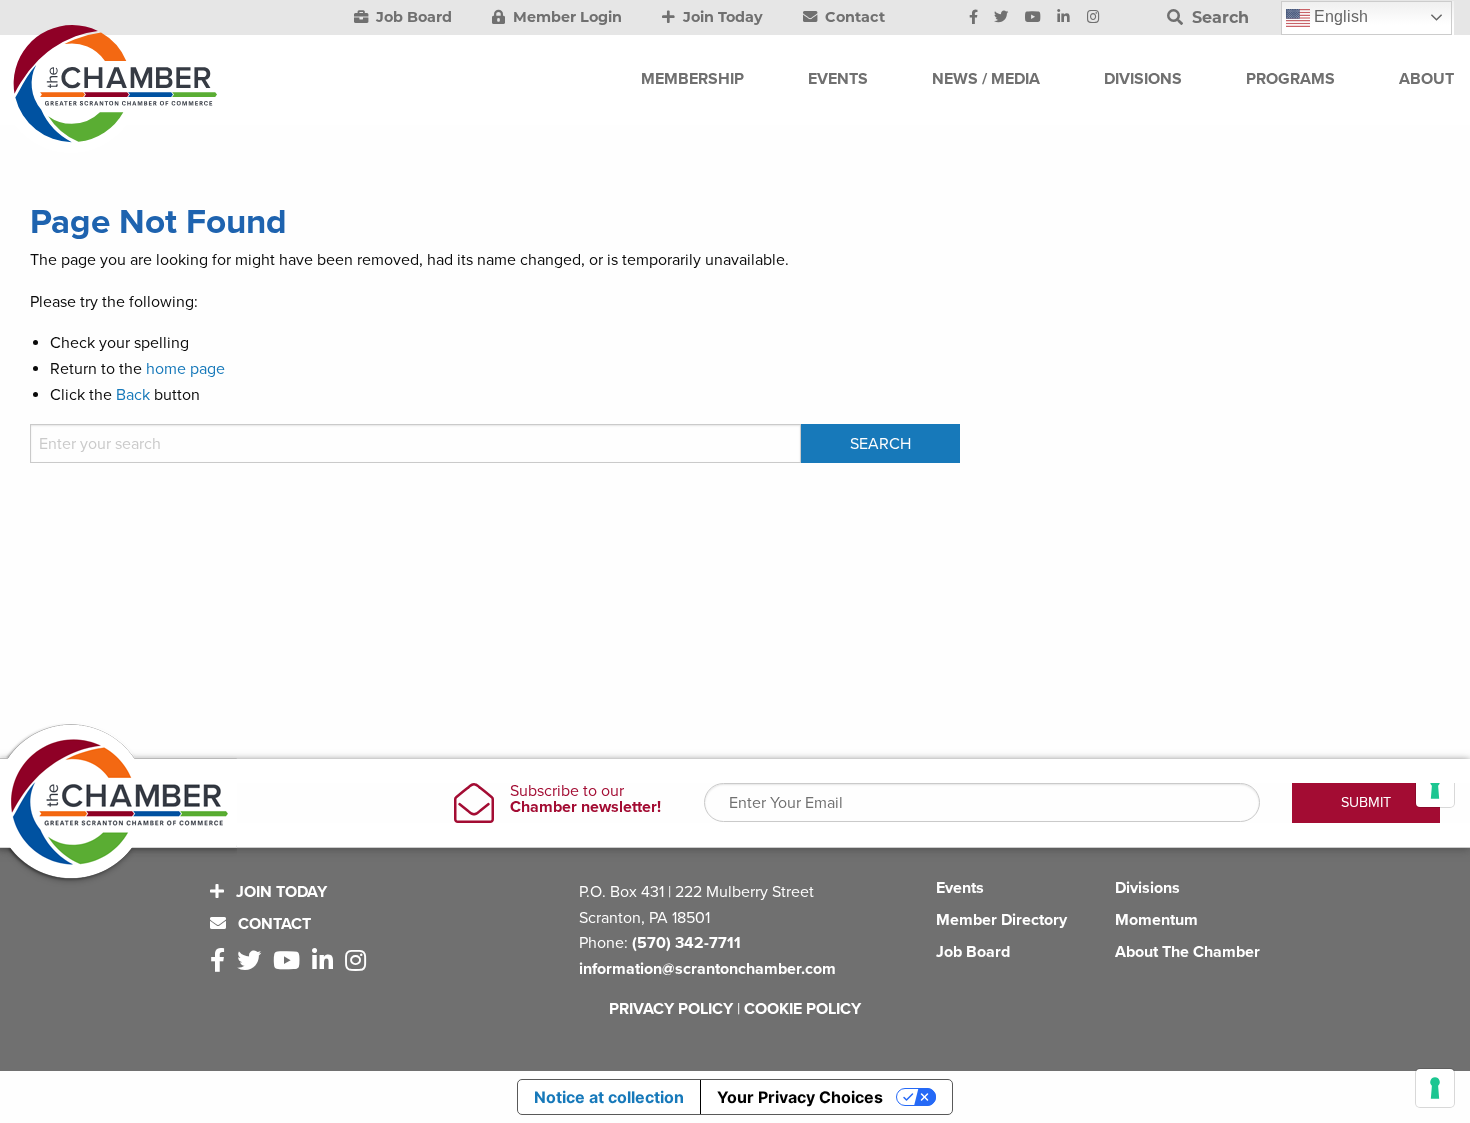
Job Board (412, 17)
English (1339, 16)
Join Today (721, 17)
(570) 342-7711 (686, 943)
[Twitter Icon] (1001, 18)
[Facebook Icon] (973, 18)
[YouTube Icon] (1033, 18)
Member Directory (1001, 920)
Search (1218, 17)
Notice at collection (609, 1097)
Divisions (1147, 888)
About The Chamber (1187, 952)
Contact (853, 17)
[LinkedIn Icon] (1063, 18)
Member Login (565, 17)
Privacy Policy (671, 1009)
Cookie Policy (802, 1009)
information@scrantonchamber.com (707, 969)
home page (185, 369)
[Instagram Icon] (1093, 18)
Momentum (1156, 920)
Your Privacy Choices (800, 1097)
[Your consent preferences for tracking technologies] (1435, 1088)
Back (133, 395)
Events (960, 888)
